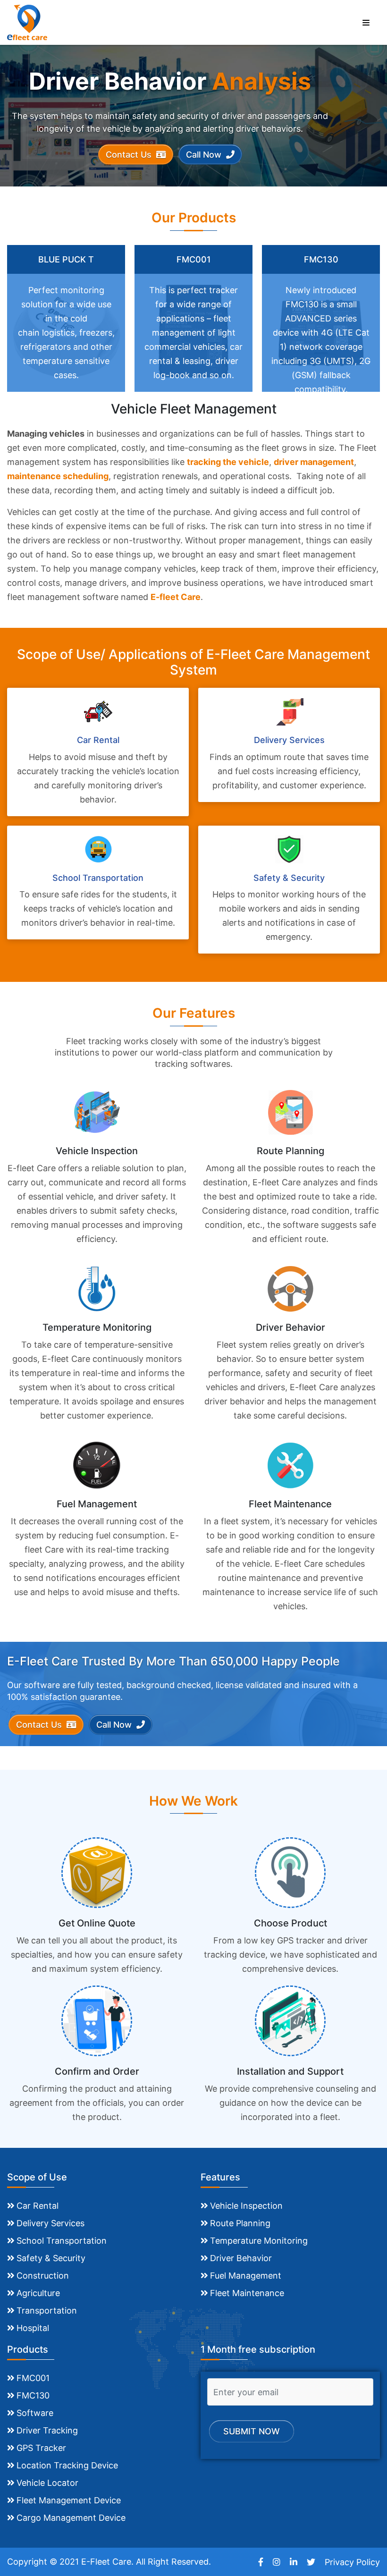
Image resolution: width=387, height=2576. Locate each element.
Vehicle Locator (47, 2483)
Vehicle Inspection (246, 2206)
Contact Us (130, 155)
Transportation (47, 2310)
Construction (43, 2276)
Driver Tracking (47, 2430)
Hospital (33, 2328)
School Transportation (62, 2241)
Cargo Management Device (71, 2518)
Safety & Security (51, 2258)
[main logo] (27, 21)
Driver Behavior (241, 2258)
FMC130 (33, 2395)
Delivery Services (50, 2223)
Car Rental (38, 2206)
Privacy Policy (352, 2562)
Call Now (205, 155)
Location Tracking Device (67, 2465)
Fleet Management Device (69, 2500)
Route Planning (240, 2223)
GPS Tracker (41, 2448)
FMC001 (33, 2378)
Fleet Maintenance (247, 2293)
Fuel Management (246, 2276)
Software (35, 2413)
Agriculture (38, 2293)
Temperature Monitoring (259, 2241)
